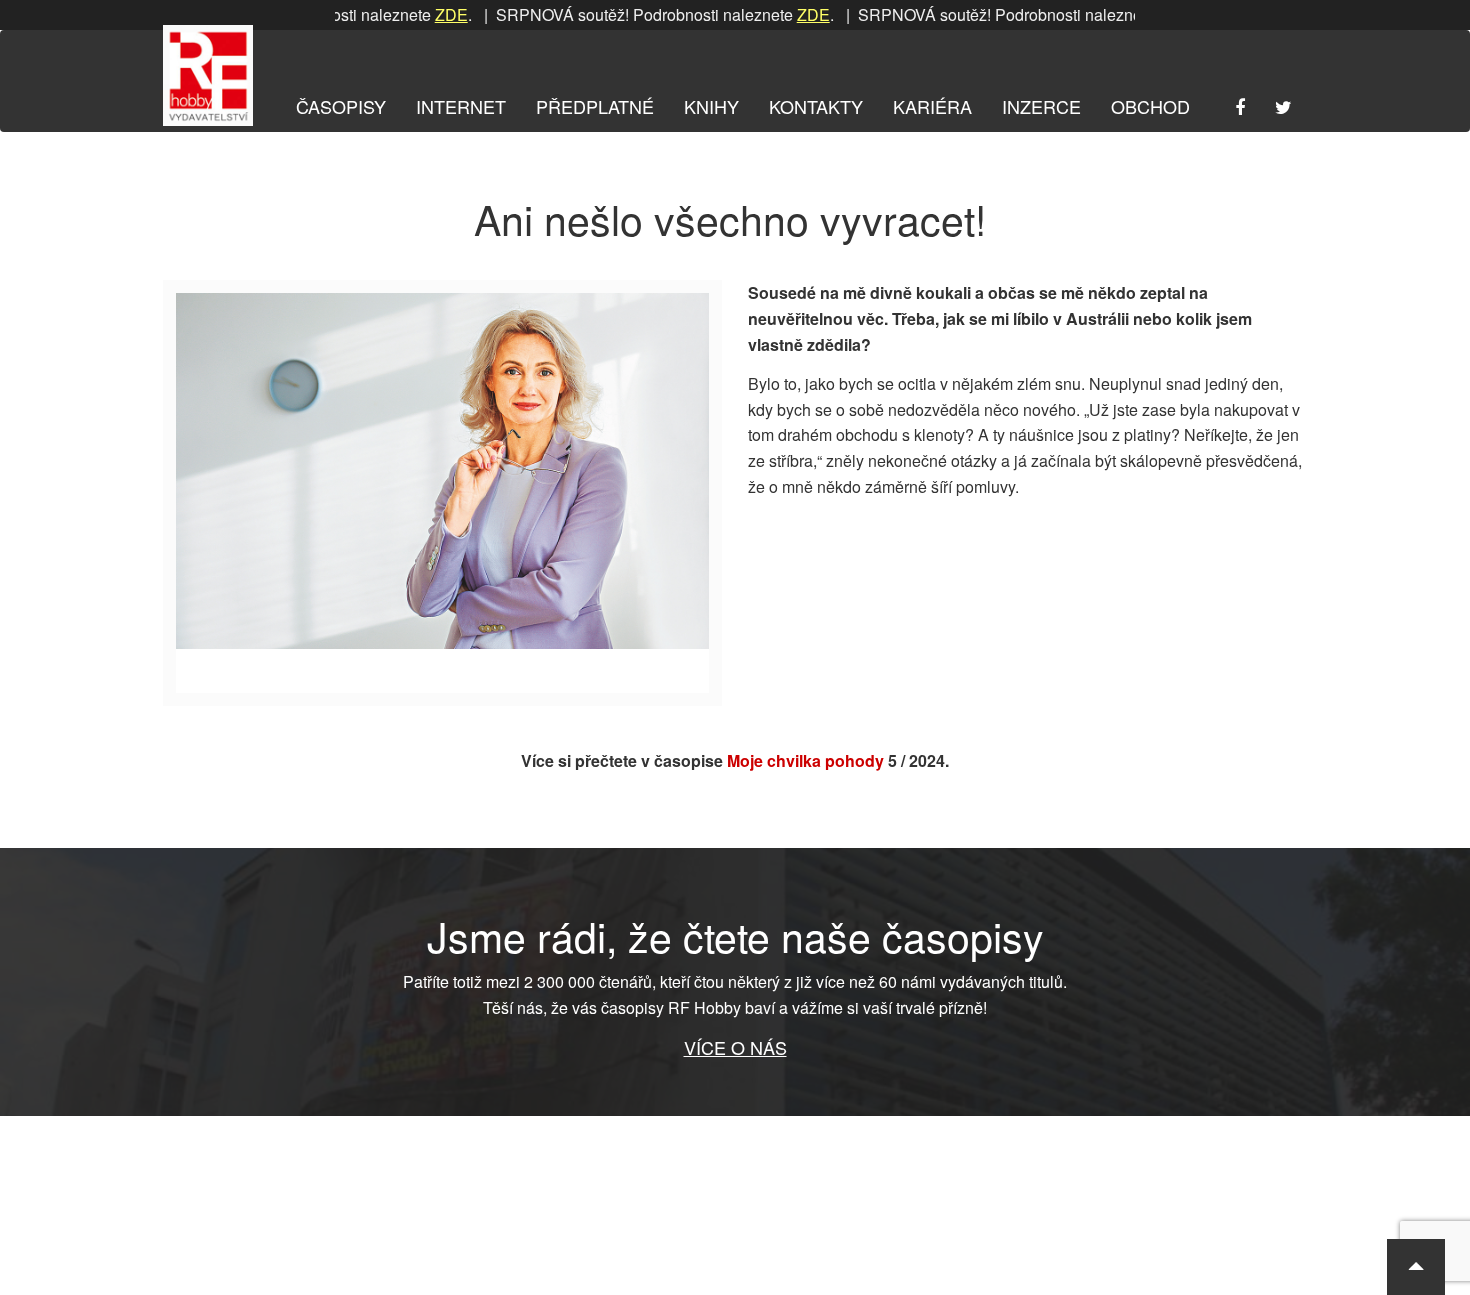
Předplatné (595, 106)
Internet (461, 106)
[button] (1416, 1267)
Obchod (1150, 106)
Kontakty (816, 106)
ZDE (417, 14)
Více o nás (735, 1047)
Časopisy (341, 106)
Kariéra (932, 106)
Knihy (711, 106)
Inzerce (1041, 106)
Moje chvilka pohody (805, 760)
